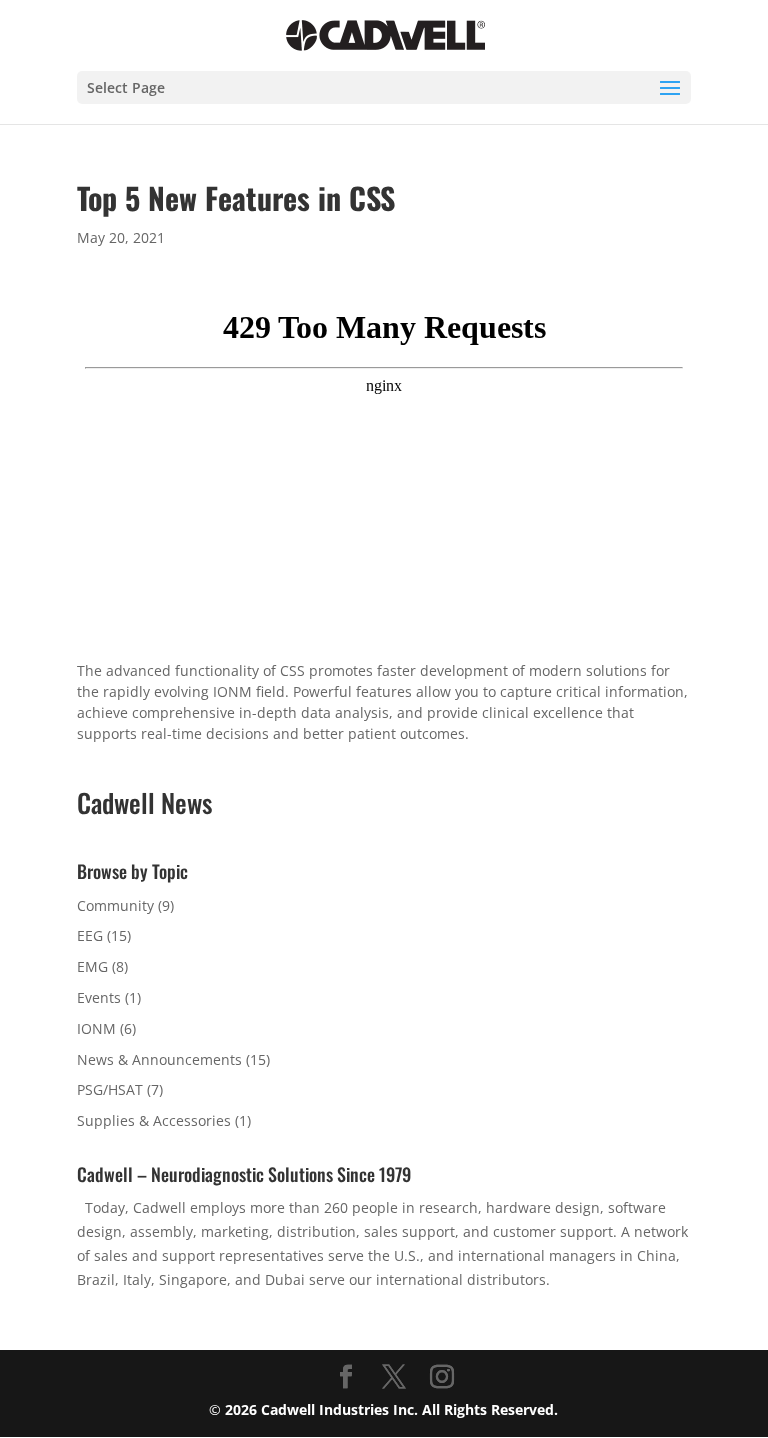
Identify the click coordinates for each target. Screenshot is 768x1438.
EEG (90, 935)
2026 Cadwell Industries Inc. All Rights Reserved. (391, 1409)
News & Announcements (159, 1059)
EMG (92, 966)
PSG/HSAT (110, 1089)
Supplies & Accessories (154, 1120)
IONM (96, 1028)
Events (99, 997)
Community (115, 905)
